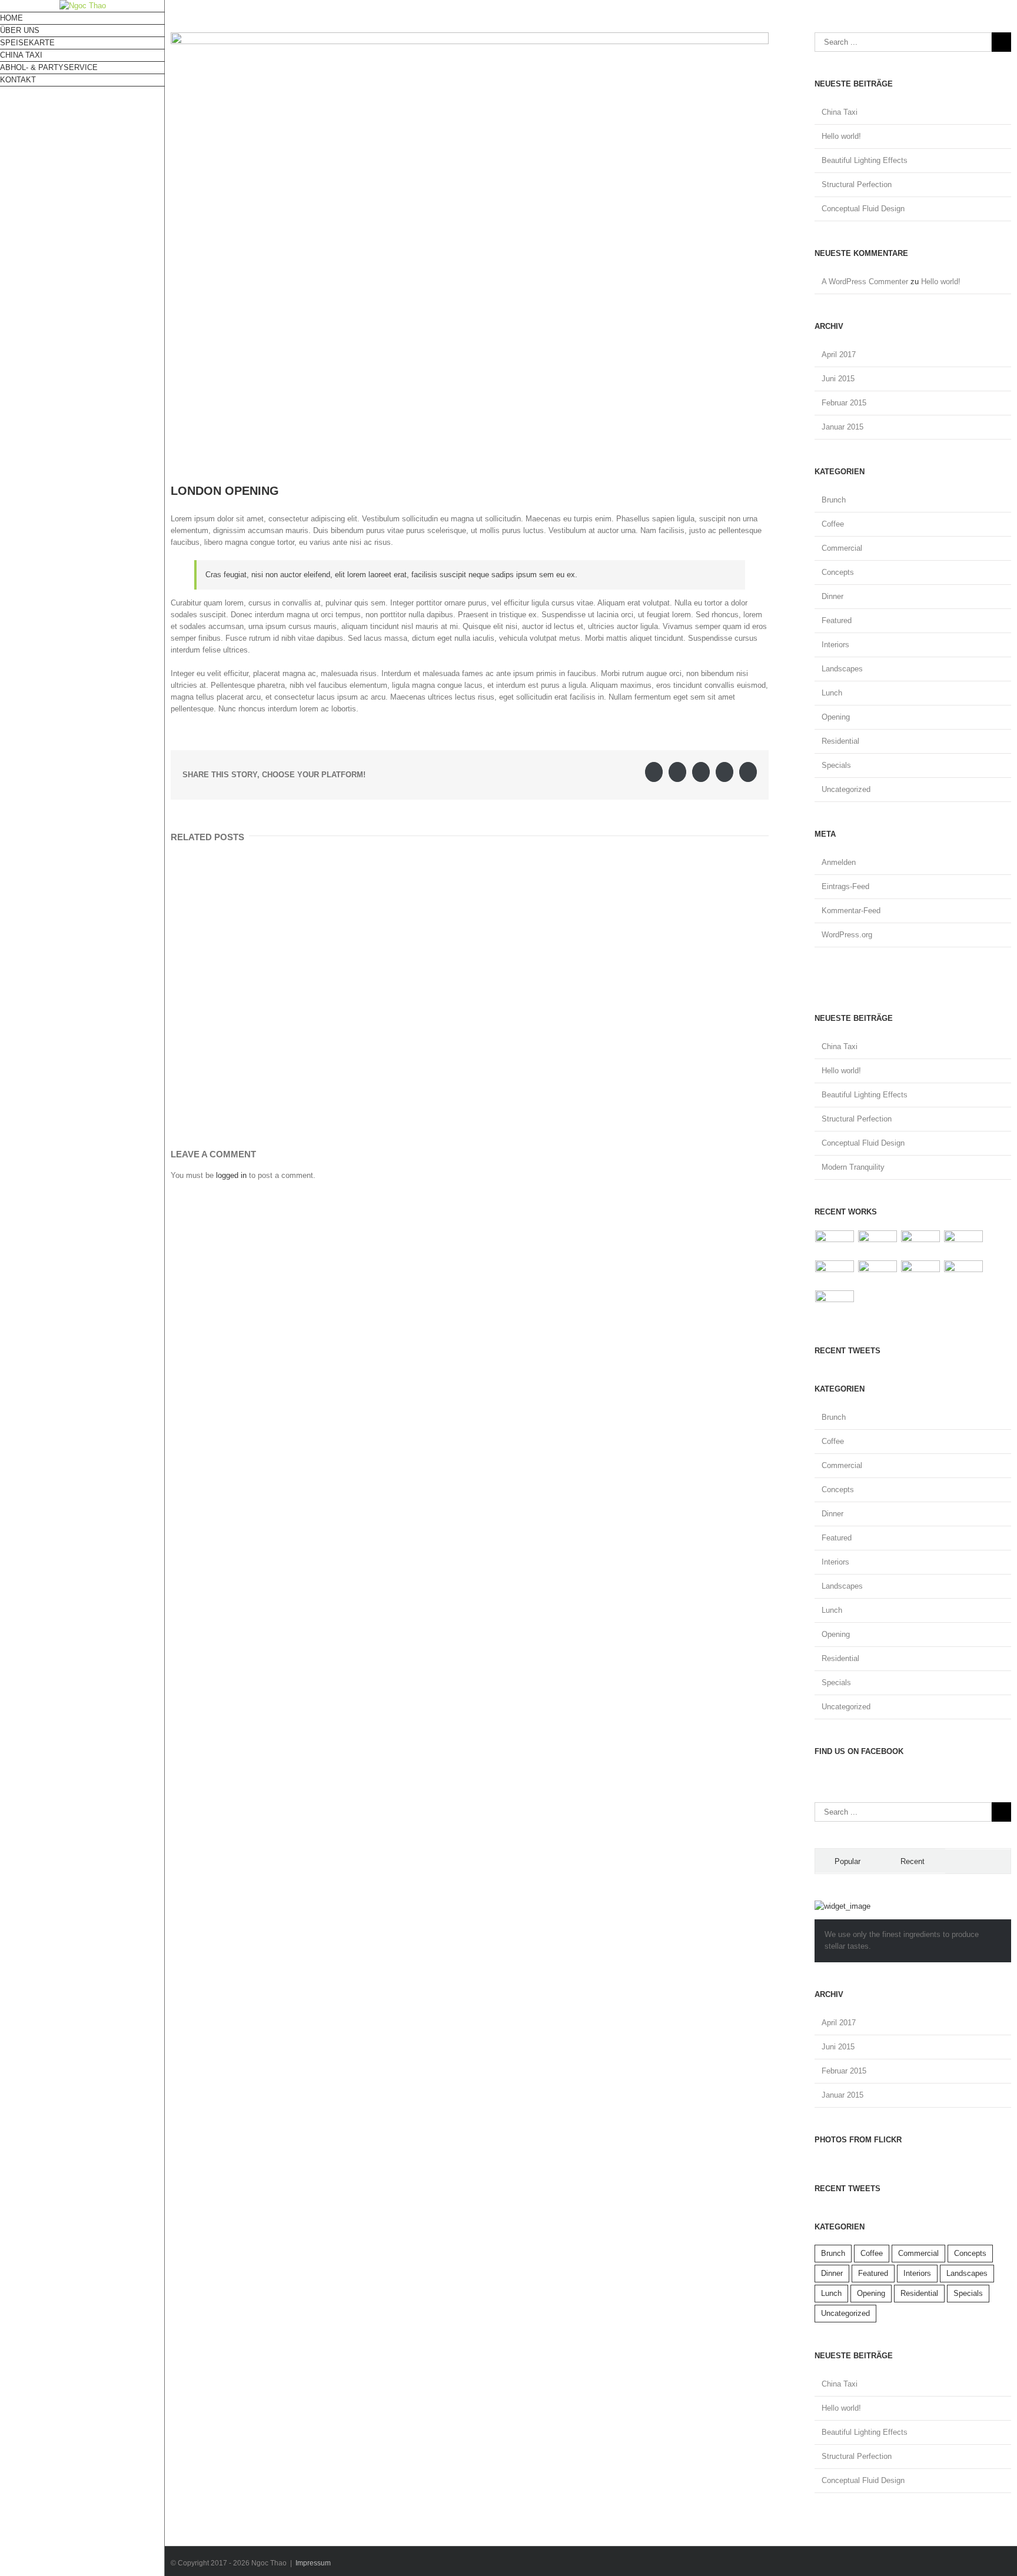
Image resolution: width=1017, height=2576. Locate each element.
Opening (836, 717)
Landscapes (842, 669)
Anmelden (839, 862)
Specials (836, 765)
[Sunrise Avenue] (835, 1244)
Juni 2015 (838, 379)
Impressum (313, 2563)
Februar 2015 (844, 403)
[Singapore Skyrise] (878, 1244)
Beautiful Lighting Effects (865, 160)
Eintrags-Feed (845, 886)
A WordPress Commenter (865, 282)
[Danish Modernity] (964, 1244)
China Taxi (840, 112)
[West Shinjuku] (835, 1274)
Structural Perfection (857, 184)
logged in (231, 1175)
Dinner (832, 596)
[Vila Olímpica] (835, 1304)
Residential (840, 741)
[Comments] (978, 1861)
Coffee (833, 524)
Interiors (835, 645)
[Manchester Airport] (878, 1274)
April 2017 (839, 355)
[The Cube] (964, 1274)
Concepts (838, 572)
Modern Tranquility (853, 1167)
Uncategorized (846, 789)
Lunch (832, 693)
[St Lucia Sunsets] (921, 1244)
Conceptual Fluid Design (863, 209)
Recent (913, 1861)
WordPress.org (847, 935)
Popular (847, 1861)
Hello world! (841, 136)
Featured (837, 620)
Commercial (842, 548)
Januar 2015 (842, 427)
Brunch (834, 500)
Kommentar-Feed (851, 911)
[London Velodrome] (921, 1274)
